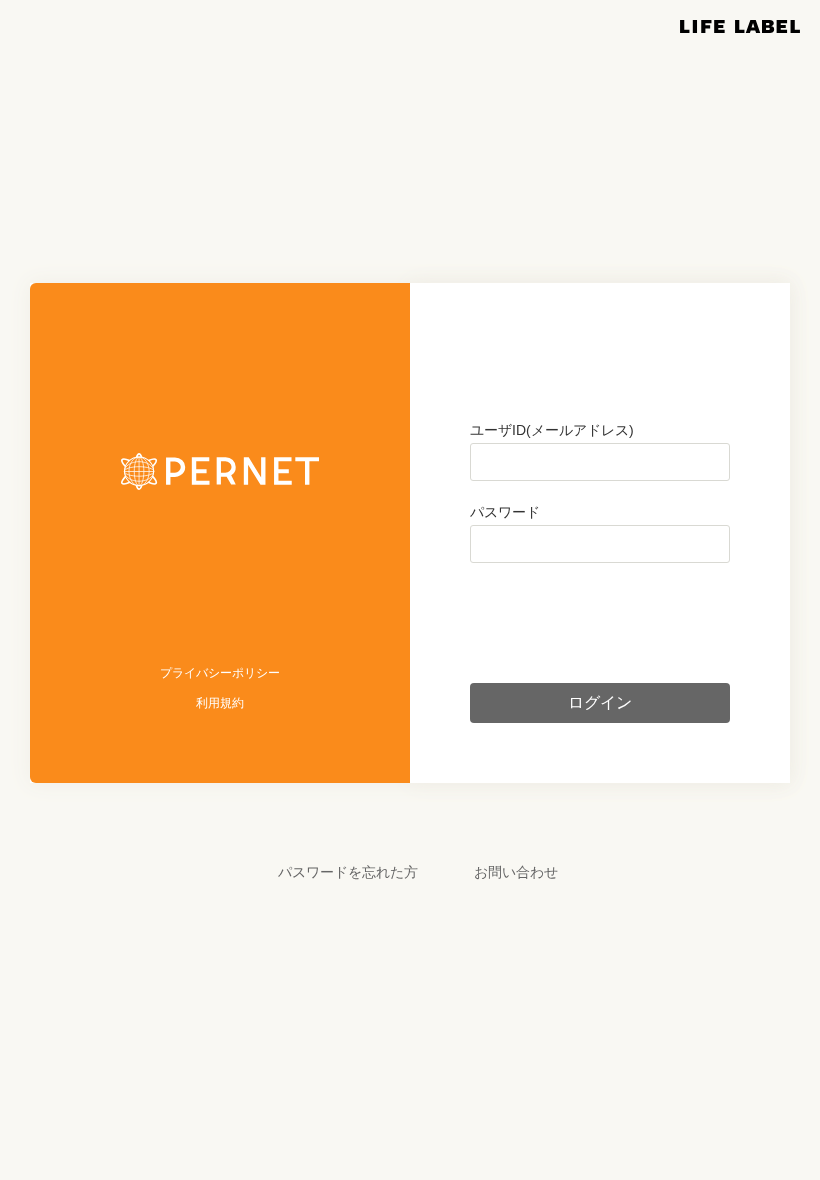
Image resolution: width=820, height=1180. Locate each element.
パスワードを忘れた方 (348, 872)
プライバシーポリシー (220, 673)
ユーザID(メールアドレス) (552, 430)
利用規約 (220, 703)
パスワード (505, 512)
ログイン (600, 702)
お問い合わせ (516, 872)
